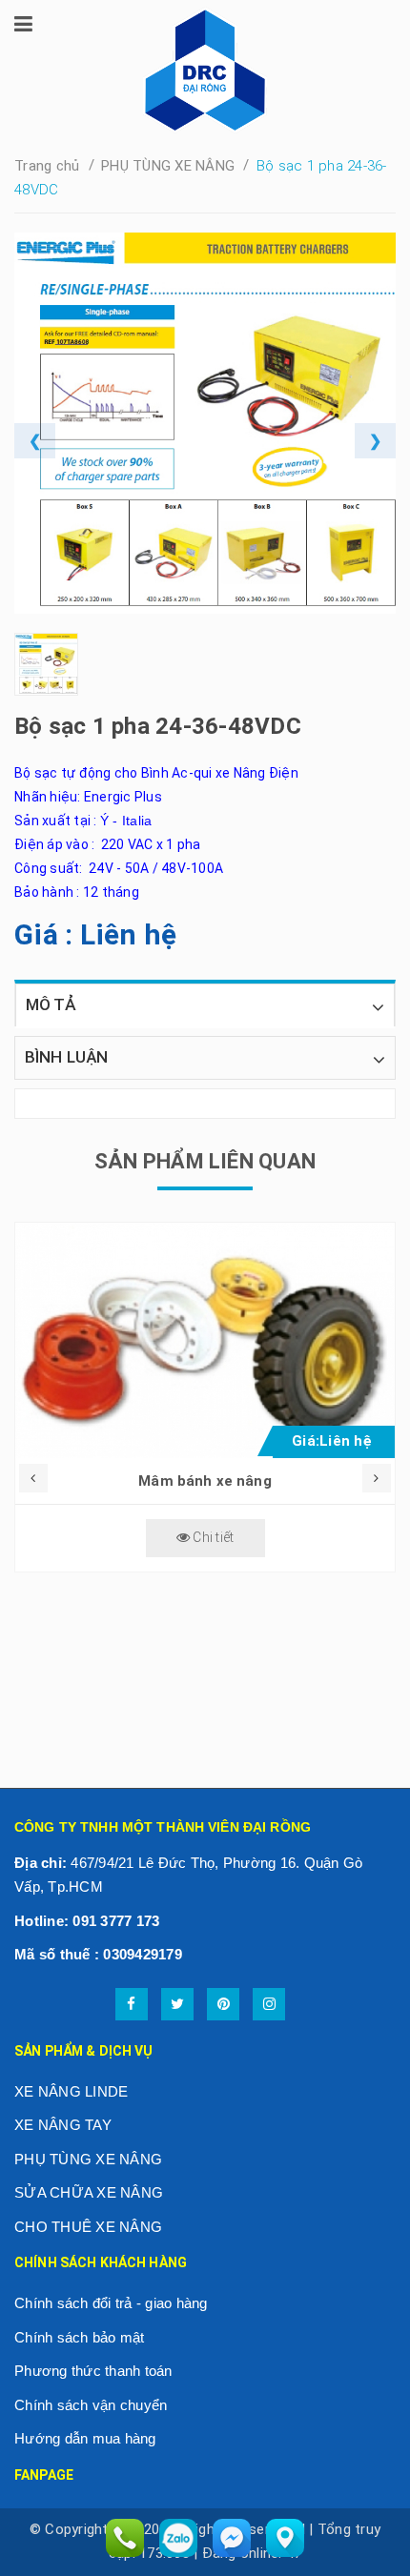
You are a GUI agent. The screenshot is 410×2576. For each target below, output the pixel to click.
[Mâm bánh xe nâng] (205, 1340)
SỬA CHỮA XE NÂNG (89, 2192)
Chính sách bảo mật (80, 2337)
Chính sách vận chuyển (91, 2405)
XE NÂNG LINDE (71, 2091)
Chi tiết (212, 1537)
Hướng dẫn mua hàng (85, 2438)
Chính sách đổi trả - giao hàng (111, 2303)
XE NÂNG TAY (63, 2125)
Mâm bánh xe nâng (205, 1481)
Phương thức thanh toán (93, 2371)
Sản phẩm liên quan (205, 1161)
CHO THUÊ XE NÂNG (88, 2227)
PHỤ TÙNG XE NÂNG (88, 2159)
